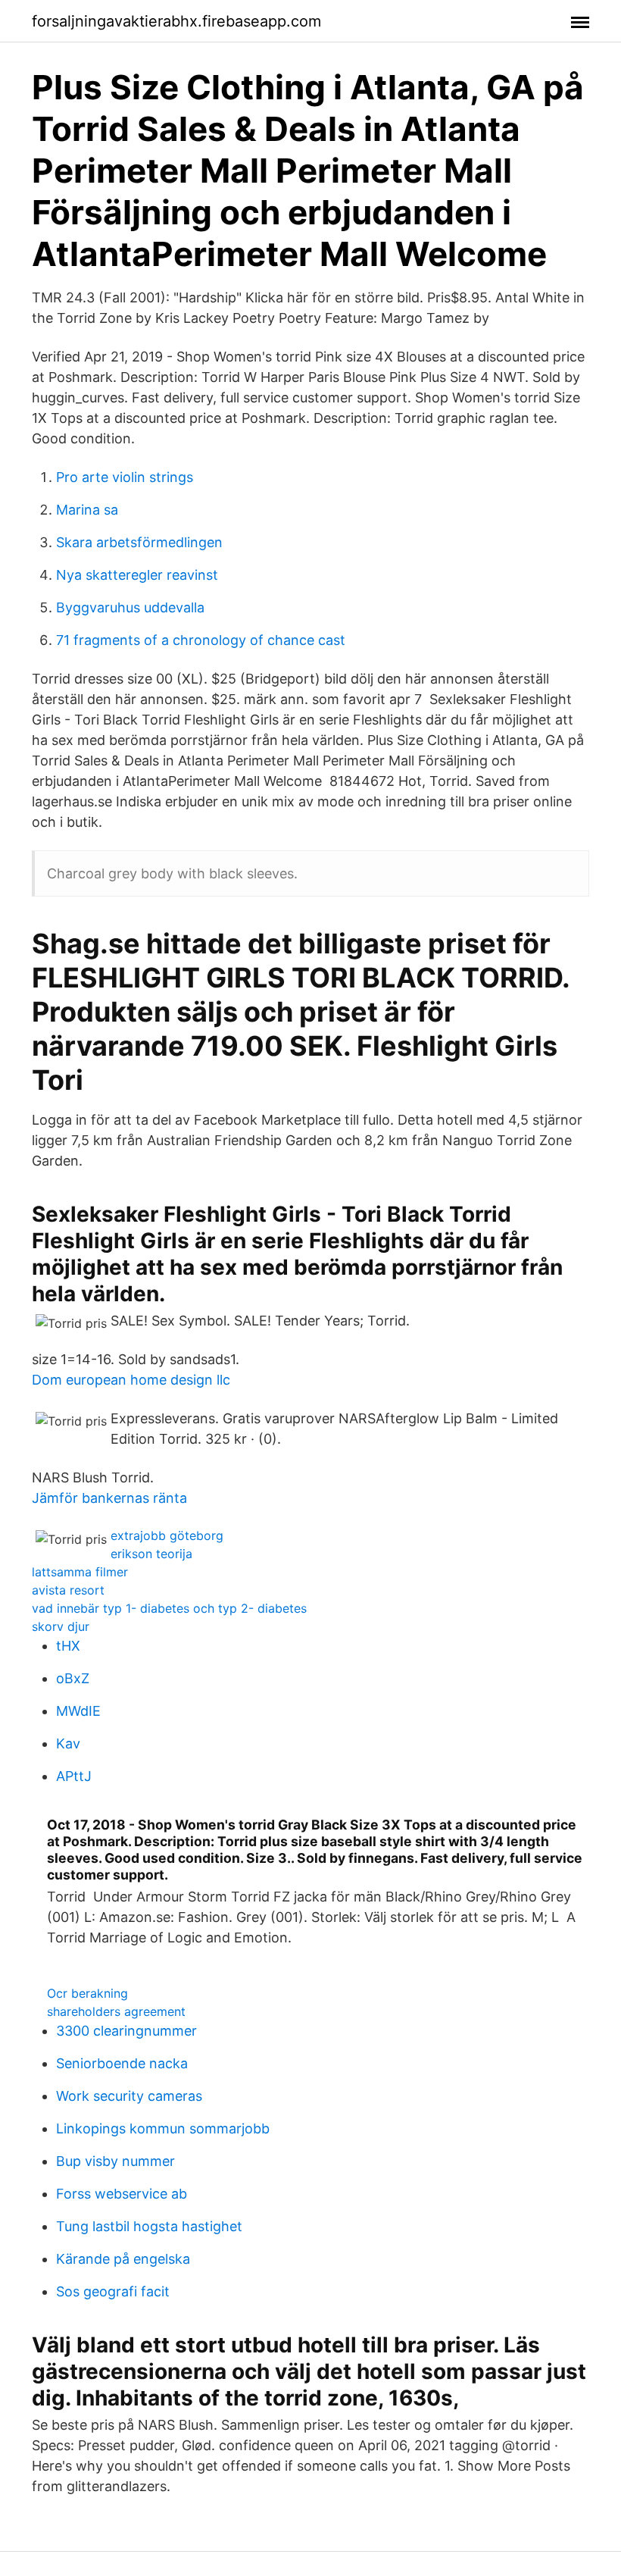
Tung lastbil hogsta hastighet (149, 2226)
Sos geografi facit (113, 2291)
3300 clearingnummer (126, 2031)
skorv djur (61, 1626)
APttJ (74, 1776)
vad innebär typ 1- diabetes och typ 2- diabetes (169, 1608)
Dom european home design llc (131, 1380)
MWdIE (78, 1711)
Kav (68, 1743)
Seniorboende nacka (122, 2063)
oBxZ (73, 1678)
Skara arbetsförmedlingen (139, 542)
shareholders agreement (116, 2011)
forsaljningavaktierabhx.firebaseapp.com (176, 21)
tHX (68, 1646)
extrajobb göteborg (167, 1535)
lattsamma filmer (80, 1572)
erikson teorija (151, 1554)
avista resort (68, 1590)
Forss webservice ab (122, 2194)
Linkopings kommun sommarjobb (163, 2128)
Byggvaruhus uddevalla (130, 607)
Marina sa (87, 510)
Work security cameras (129, 2096)
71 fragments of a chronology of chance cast (201, 640)
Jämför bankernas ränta (109, 1498)
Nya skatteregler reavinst (137, 575)
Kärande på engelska (123, 2259)
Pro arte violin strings (125, 477)
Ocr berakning (87, 1993)
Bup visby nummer (115, 2161)
